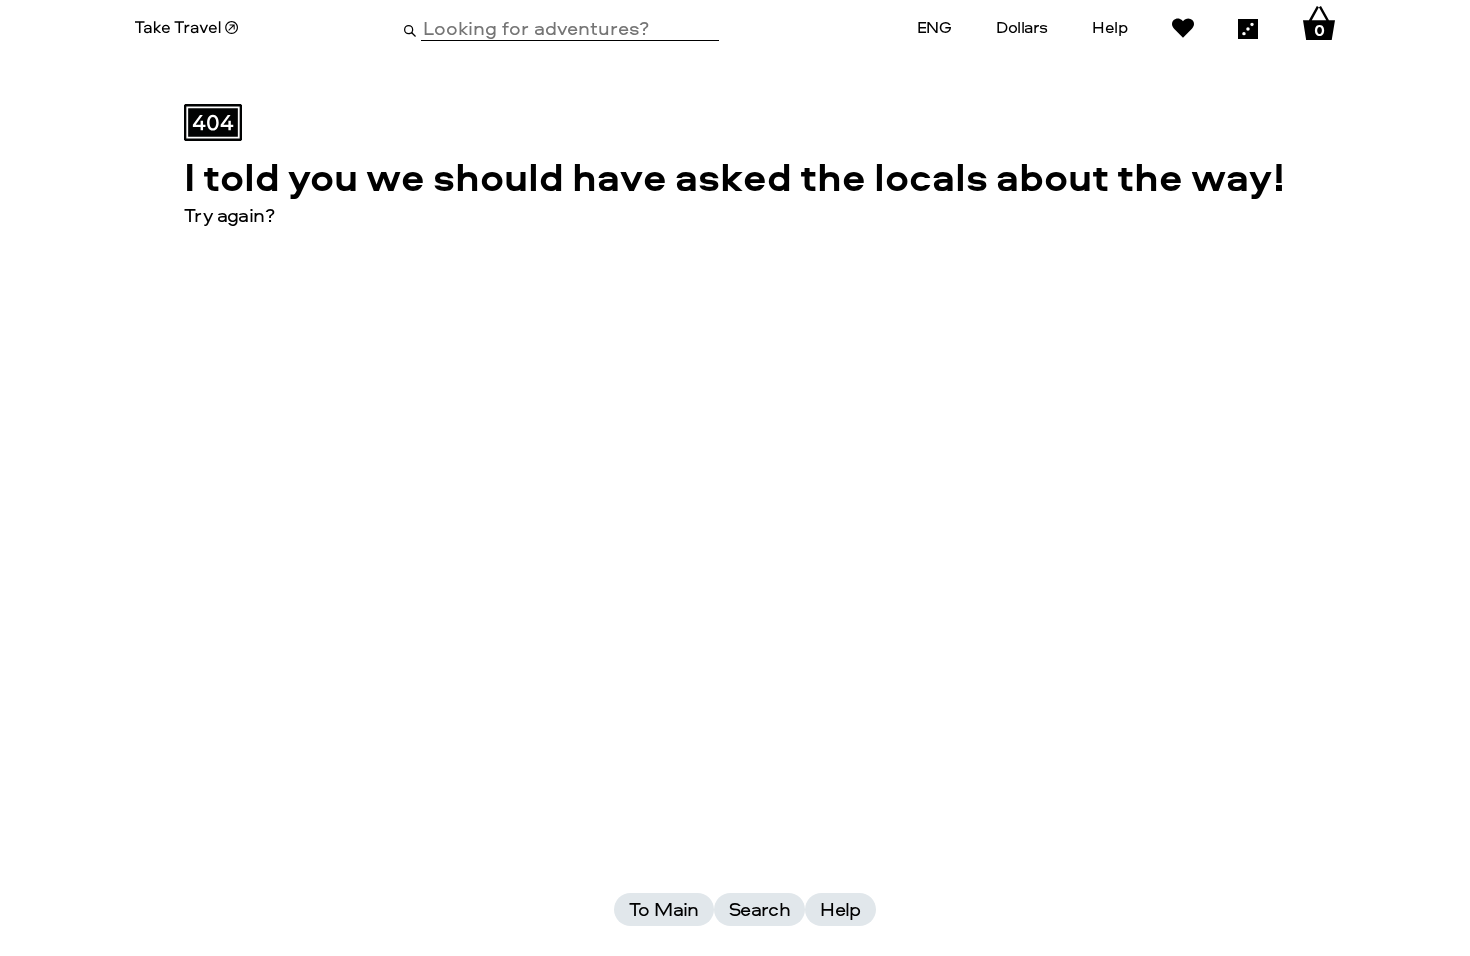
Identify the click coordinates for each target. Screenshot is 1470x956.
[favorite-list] (1183, 27)
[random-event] (1248, 27)
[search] (410, 28)
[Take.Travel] (186, 27)
